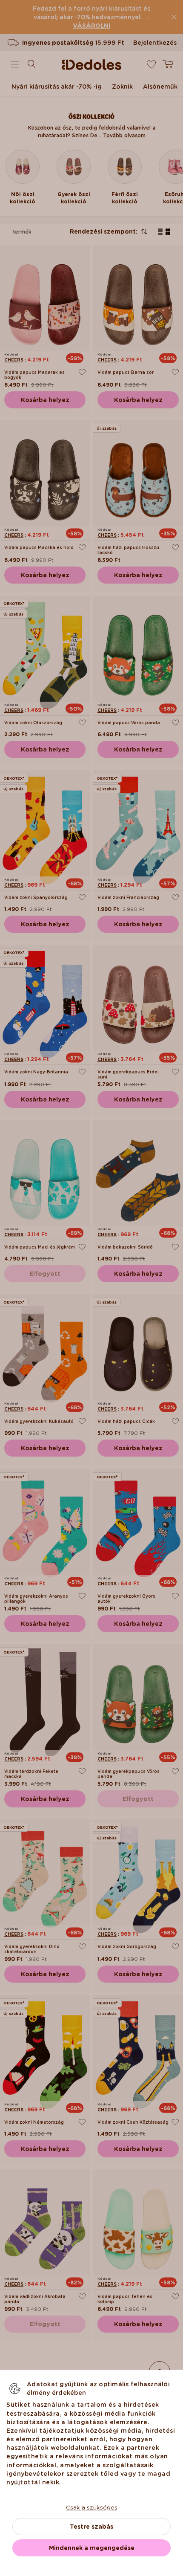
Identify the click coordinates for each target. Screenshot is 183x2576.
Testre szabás (91, 2527)
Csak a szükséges (92, 2507)
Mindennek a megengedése (92, 2548)
